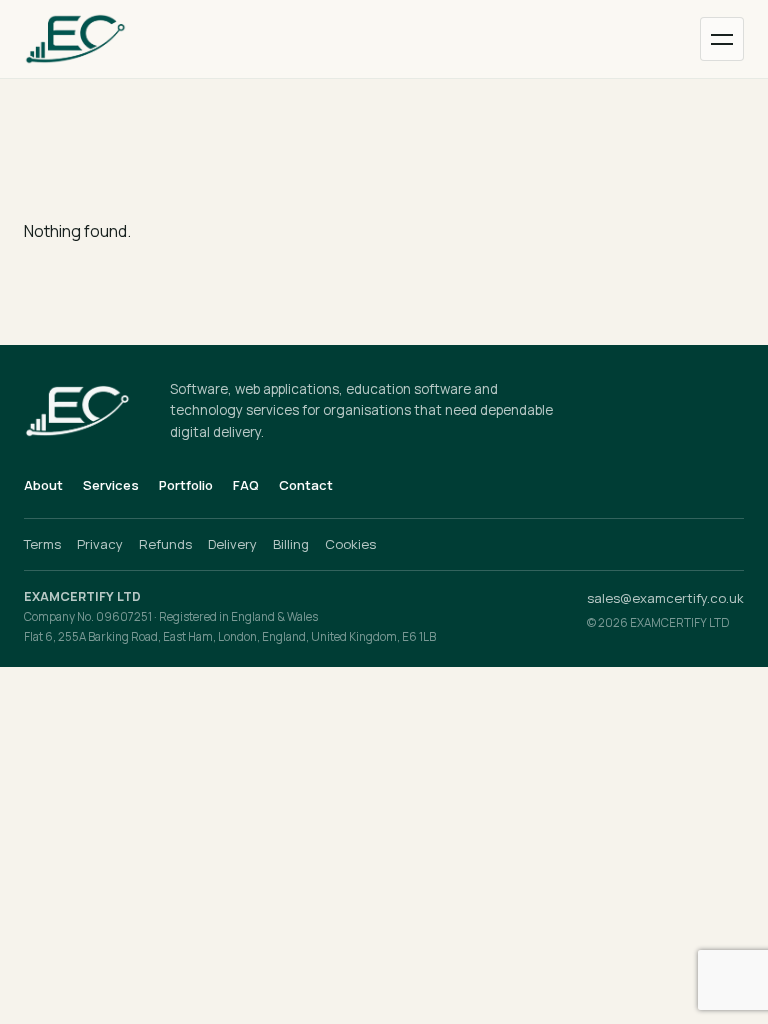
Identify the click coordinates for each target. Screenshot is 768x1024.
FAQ (246, 485)
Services (111, 485)
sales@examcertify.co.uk (665, 598)
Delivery (232, 544)
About (43, 485)
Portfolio (186, 485)
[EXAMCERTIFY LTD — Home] (98, 39)
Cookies (350, 544)
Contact (306, 485)
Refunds (165, 544)
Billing (291, 544)
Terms (42, 544)
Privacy (100, 544)
